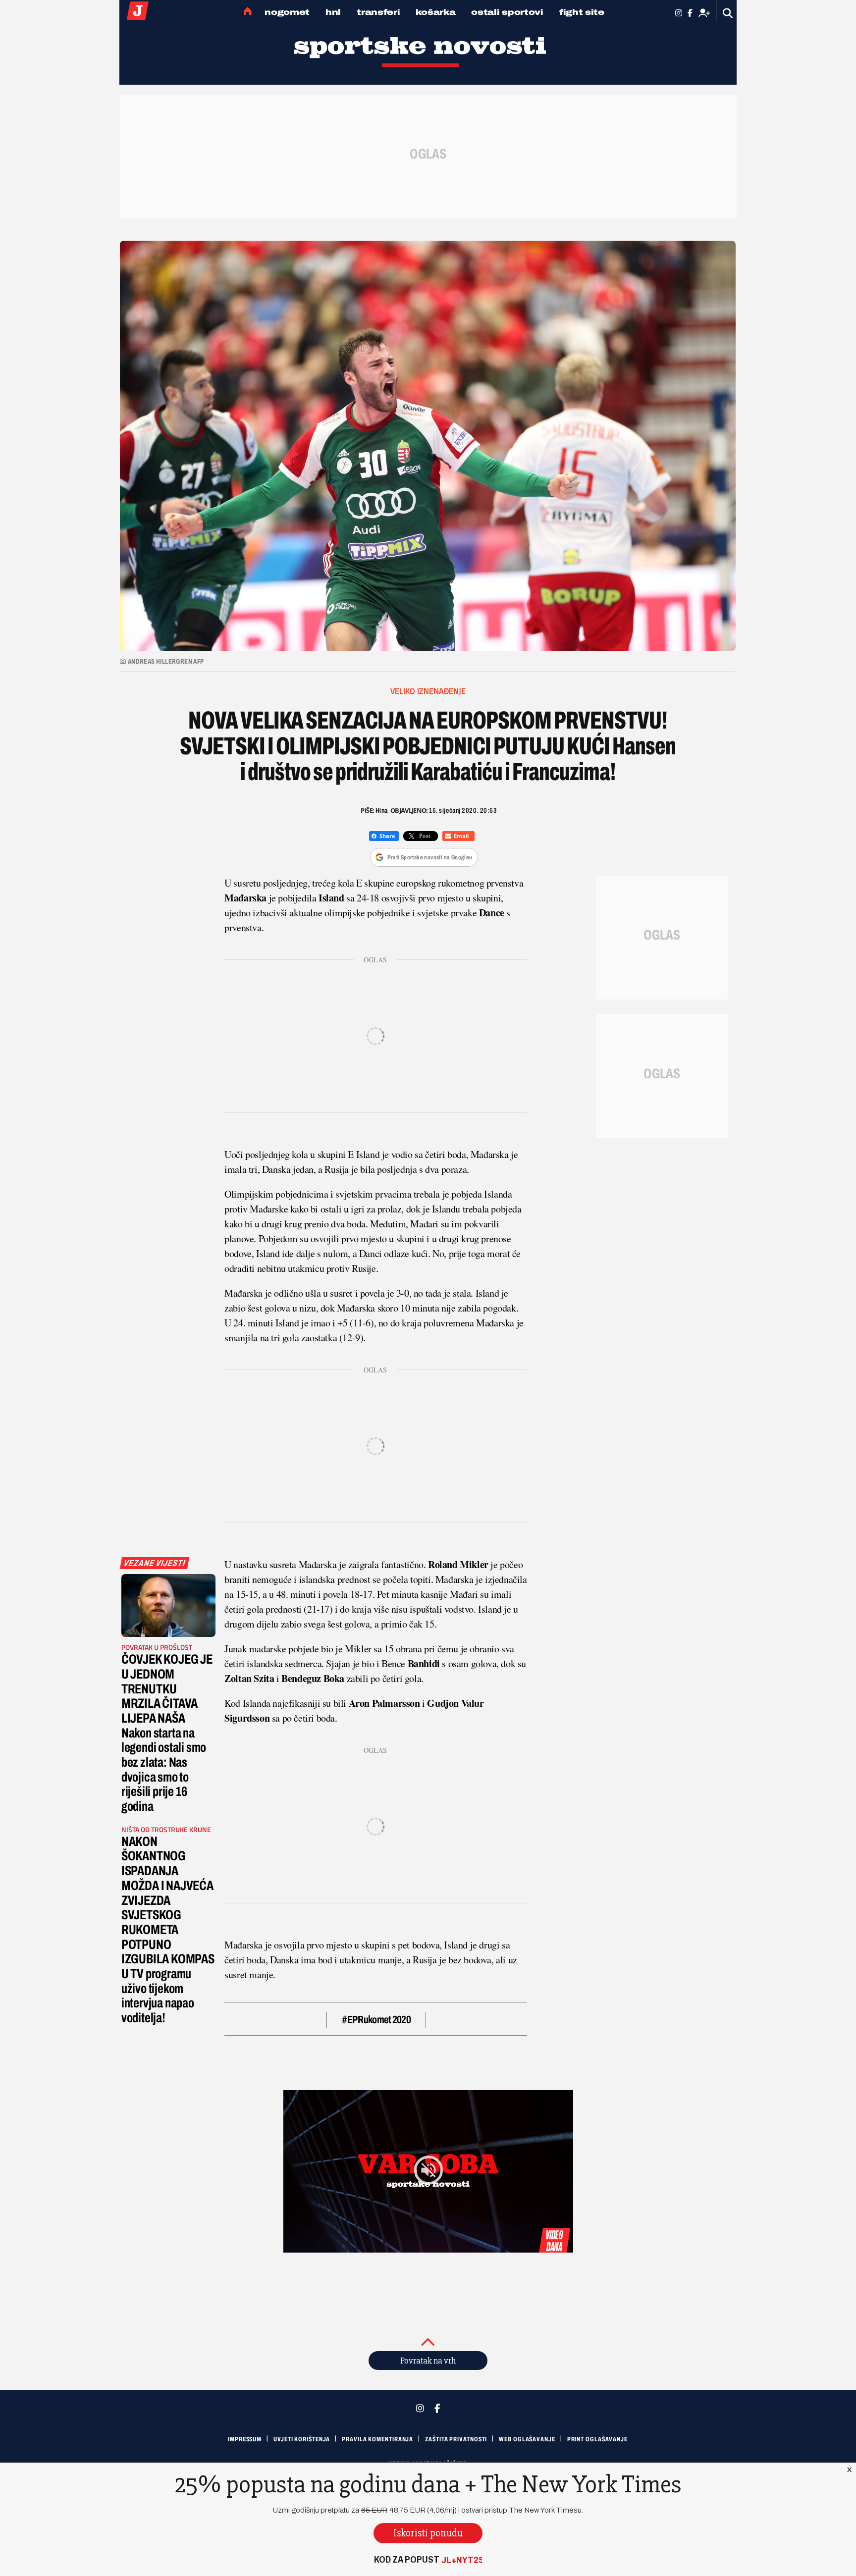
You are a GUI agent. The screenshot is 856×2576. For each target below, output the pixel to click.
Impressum (245, 2439)
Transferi (378, 12)
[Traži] (728, 13)
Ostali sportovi (507, 12)
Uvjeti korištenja (302, 2439)
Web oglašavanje (527, 2439)
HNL (333, 12)
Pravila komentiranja (377, 2439)
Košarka (435, 12)
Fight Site (582, 12)
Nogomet (287, 12)
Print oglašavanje (597, 2439)
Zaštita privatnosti (456, 2439)
